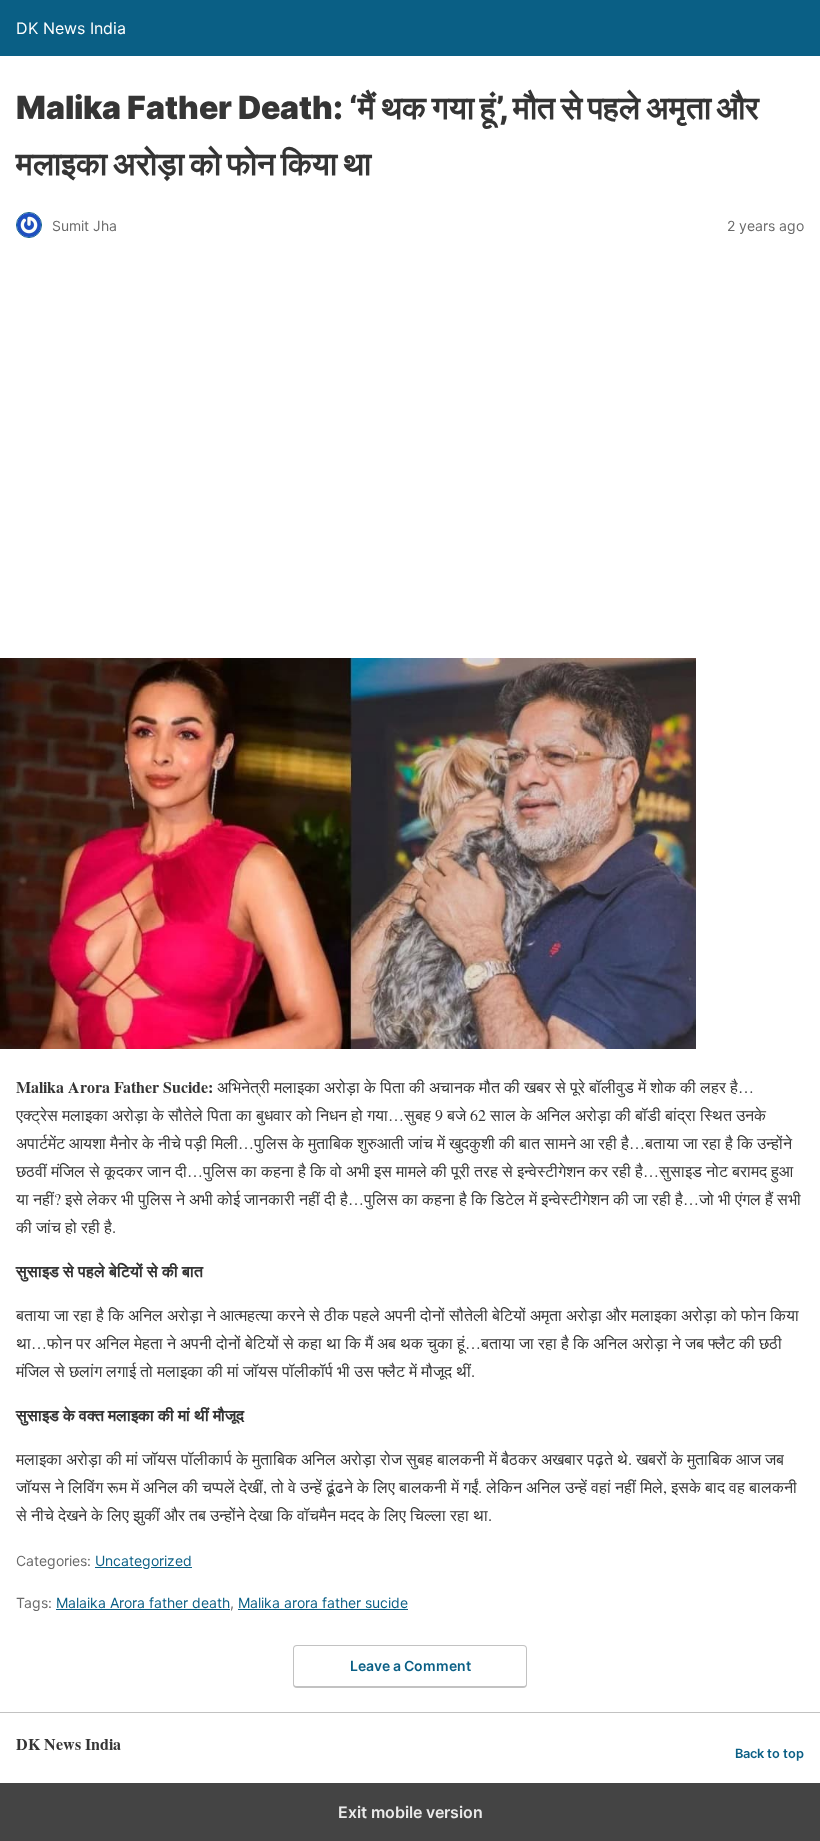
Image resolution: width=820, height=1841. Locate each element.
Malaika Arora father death (143, 1602)
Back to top (769, 1753)
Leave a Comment (410, 1665)
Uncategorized (143, 1560)
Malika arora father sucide (323, 1602)
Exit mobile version (410, 1812)
